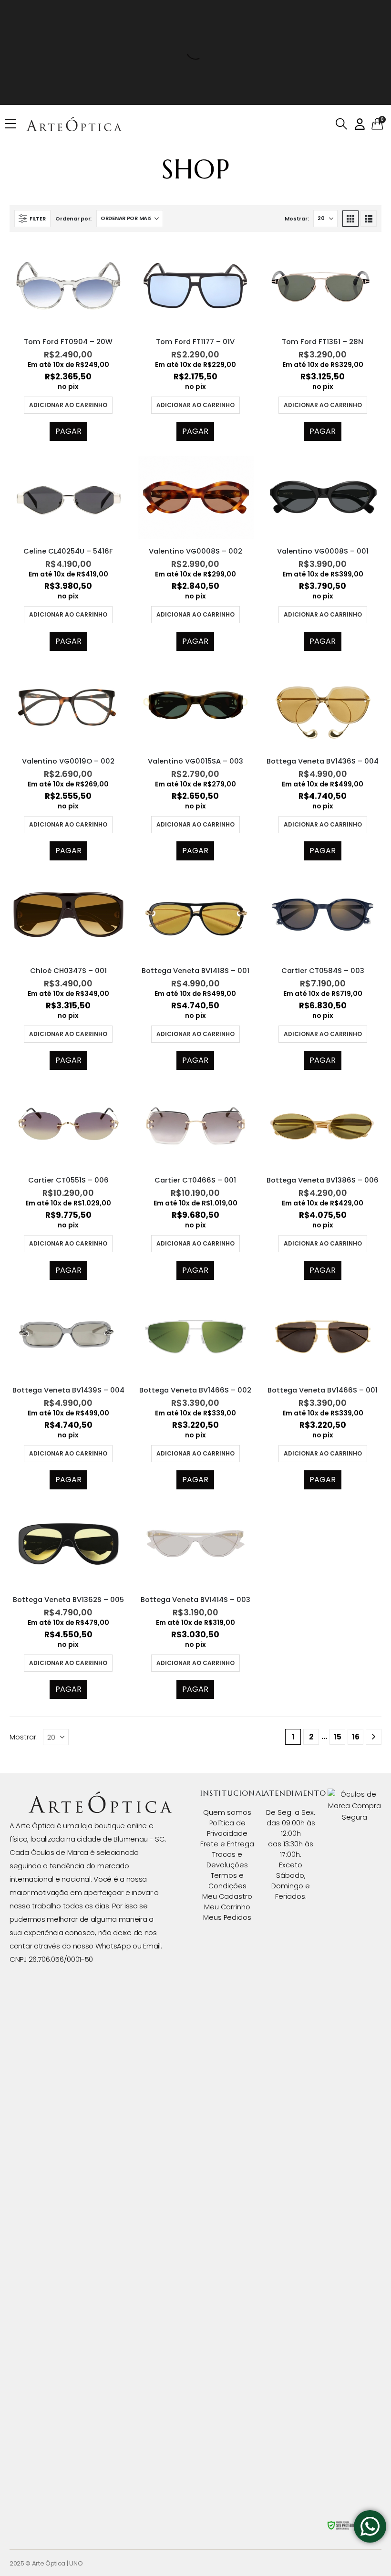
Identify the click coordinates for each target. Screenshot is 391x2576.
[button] (341, 124)
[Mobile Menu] (14, 124)
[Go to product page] (68, 286)
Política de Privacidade (227, 1828)
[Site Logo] (74, 124)
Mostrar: (297, 219)
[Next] (374, 1737)
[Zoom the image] (100, 1797)
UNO (76, 2563)
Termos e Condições (227, 1881)
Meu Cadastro (227, 1896)
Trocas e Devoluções (227, 1860)
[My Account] (360, 124)
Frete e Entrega (227, 1844)
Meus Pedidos (227, 1917)
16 (356, 1737)
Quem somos (227, 1812)
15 (338, 1737)
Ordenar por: (73, 219)
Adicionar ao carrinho (68, 405)
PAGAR (68, 431)
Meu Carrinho (227, 1907)
